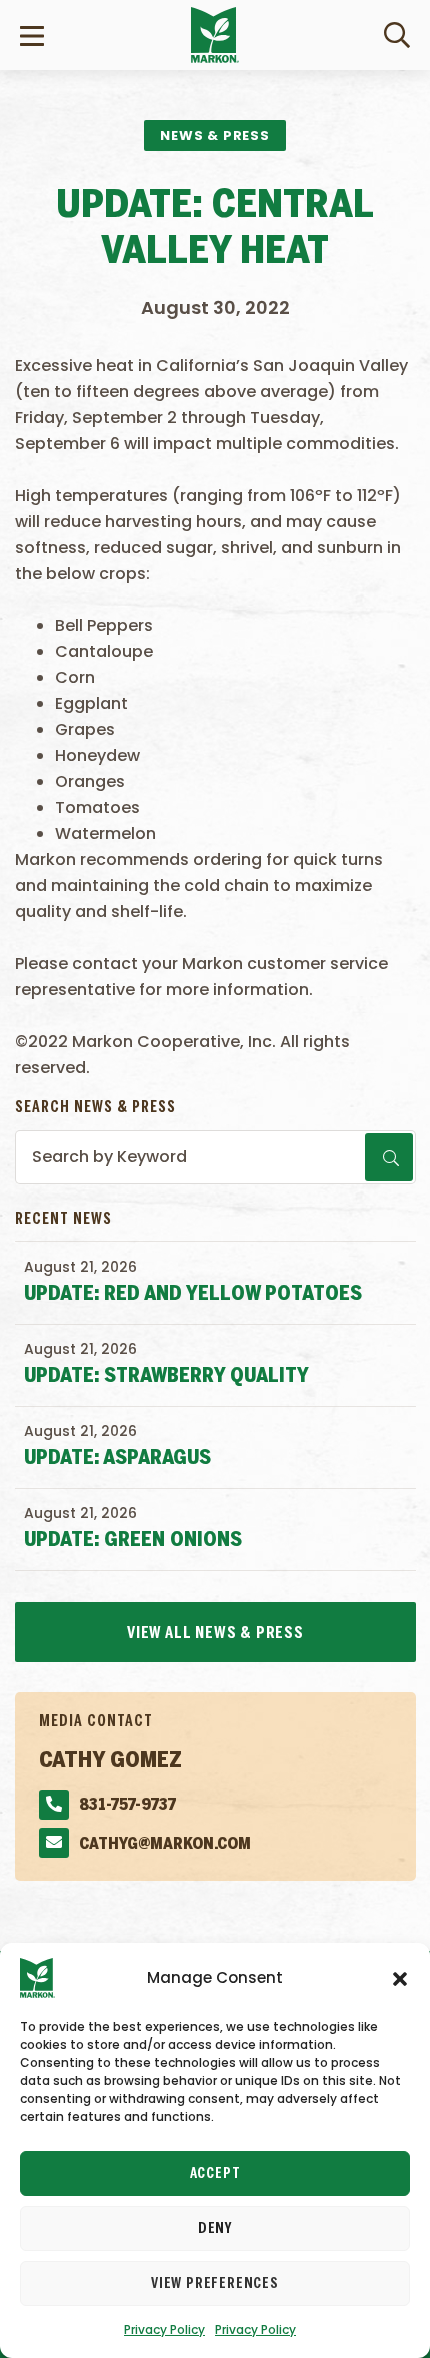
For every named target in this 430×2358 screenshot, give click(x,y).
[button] (400, 1978)
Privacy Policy (164, 2329)
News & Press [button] (215, 135)
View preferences (215, 2284)
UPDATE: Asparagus (117, 1458)
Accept (215, 2174)
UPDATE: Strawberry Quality (166, 1376)
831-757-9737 (127, 1805)
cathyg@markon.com (165, 1844)
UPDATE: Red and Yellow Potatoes (193, 1294)
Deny (215, 2229)
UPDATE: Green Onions (133, 1540)
